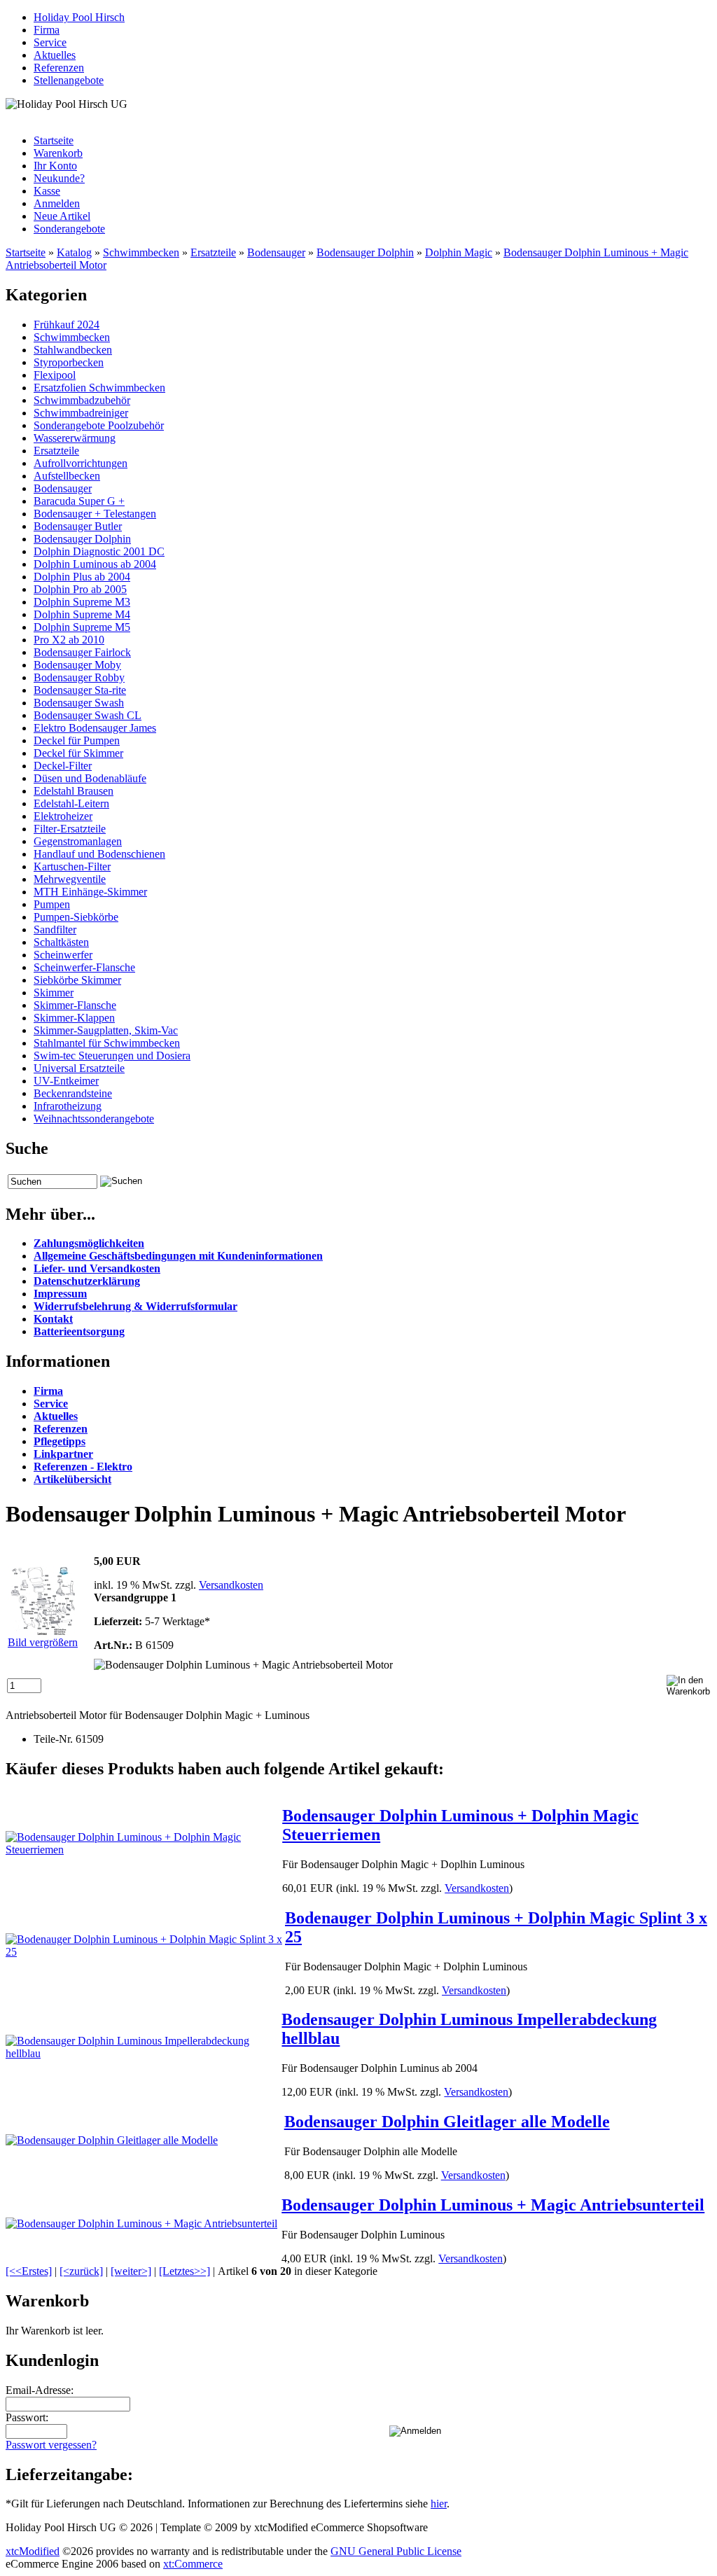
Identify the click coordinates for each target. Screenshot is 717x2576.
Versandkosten (231, 1585)
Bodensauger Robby (79, 677)
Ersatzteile (213, 252)
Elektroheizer (63, 816)
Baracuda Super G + (79, 501)
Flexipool (55, 375)
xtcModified (33, 2551)
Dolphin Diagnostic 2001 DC (99, 551)
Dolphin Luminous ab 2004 (95, 564)
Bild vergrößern (43, 1642)
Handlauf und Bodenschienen (99, 854)
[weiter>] (131, 2271)
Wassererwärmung (75, 438)
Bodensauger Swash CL (88, 715)
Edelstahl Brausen (74, 791)
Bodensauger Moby (77, 665)
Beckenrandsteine (73, 1093)
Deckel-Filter (63, 766)
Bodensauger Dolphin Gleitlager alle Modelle (447, 2122)
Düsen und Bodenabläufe (90, 778)
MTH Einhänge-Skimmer (90, 892)
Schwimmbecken (141, 252)
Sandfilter (55, 930)
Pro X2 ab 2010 (69, 640)
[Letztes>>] (185, 2271)
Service (50, 42)
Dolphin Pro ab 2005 (80, 589)
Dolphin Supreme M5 (82, 627)
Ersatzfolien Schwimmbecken (99, 388)
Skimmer (54, 993)
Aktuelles (55, 55)
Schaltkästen (61, 942)
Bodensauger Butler (78, 526)
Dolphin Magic (459, 252)
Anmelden (57, 203)
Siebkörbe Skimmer (77, 980)
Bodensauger (276, 252)
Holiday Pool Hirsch (79, 17)
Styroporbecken (69, 362)
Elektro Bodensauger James (95, 728)
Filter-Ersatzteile (70, 829)
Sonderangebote (69, 229)
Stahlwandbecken (73, 350)
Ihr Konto (55, 166)
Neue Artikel (62, 216)
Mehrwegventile (70, 879)
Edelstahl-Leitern (71, 803)
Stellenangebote (69, 80)
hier (439, 2504)
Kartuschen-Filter (72, 866)
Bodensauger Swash (79, 703)
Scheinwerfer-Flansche (84, 967)
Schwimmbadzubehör (82, 400)
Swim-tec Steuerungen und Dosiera (112, 1056)
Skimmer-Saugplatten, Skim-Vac (106, 1030)
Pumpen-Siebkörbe (76, 917)
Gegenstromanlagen (78, 841)
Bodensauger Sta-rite (80, 690)
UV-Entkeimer (66, 1081)
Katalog (74, 252)
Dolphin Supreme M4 (82, 614)
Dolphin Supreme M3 (82, 602)
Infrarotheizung (68, 1106)
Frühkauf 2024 (67, 325)
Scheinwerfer (63, 955)
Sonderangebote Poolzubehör (99, 425)
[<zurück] (81, 2271)
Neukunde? (59, 178)
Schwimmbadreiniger (81, 413)
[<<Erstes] (29, 2271)
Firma (47, 30)
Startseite (54, 140)
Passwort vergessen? (51, 2445)
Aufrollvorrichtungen (81, 463)
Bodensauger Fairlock (82, 652)
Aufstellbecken (67, 476)
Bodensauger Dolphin (365, 252)
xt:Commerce (193, 2564)
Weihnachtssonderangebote (94, 1119)
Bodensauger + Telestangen (95, 514)
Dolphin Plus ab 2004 (82, 577)
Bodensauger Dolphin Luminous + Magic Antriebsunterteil (493, 2205)
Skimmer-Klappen (74, 1018)
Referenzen (59, 68)
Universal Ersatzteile (79, 1068)
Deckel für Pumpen (77, 740)
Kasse (47, 191)
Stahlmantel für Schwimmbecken (107, 1043)
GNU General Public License (396, 2551)
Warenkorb (58, 153)
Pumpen (52, 904)
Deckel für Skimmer (78, 753)
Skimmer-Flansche (75, 1005)
